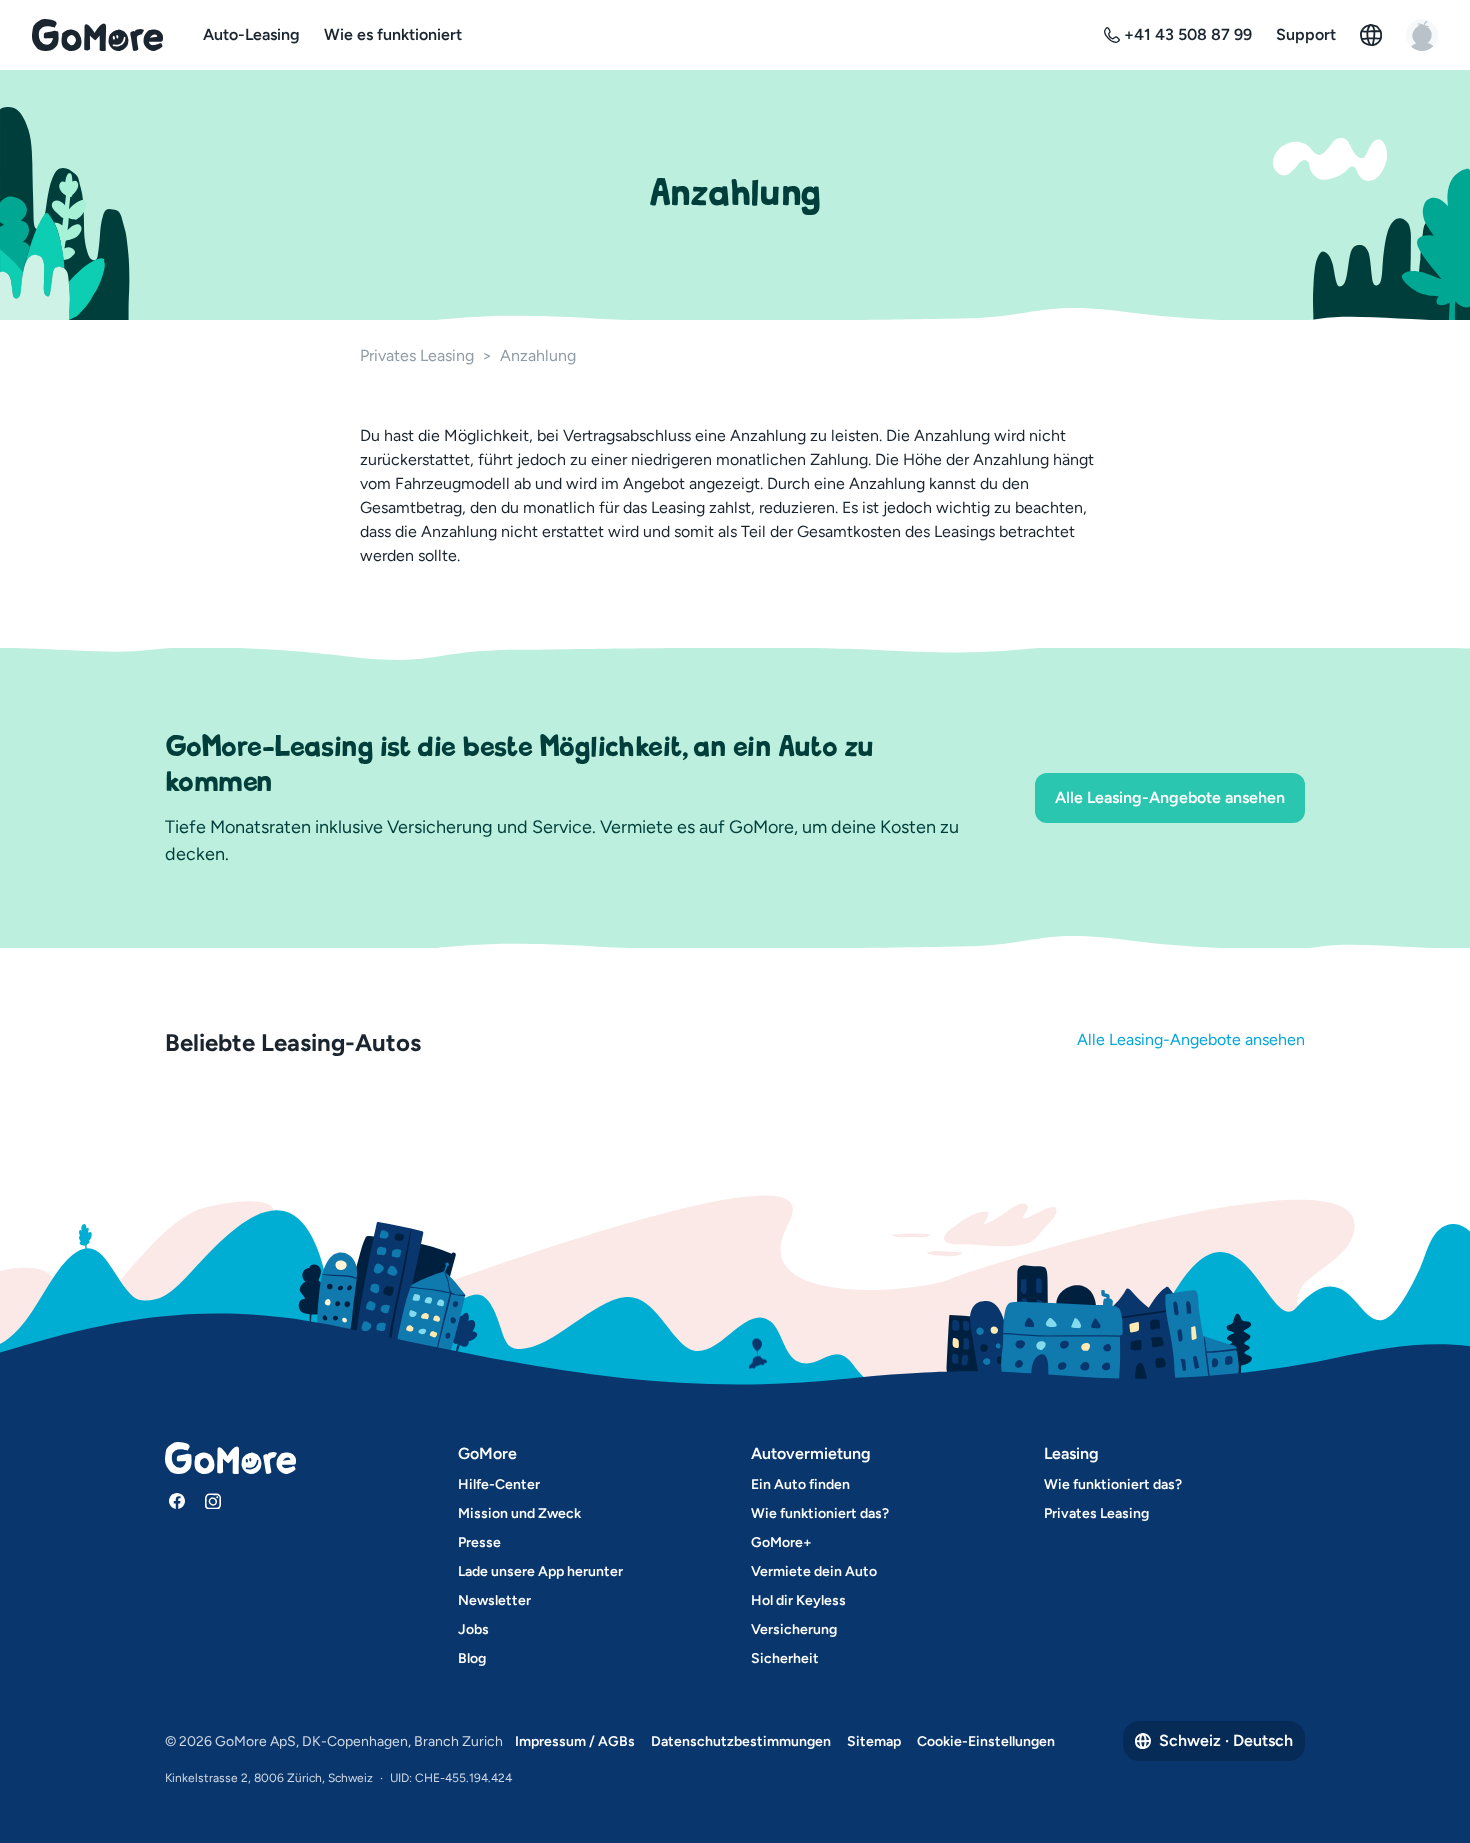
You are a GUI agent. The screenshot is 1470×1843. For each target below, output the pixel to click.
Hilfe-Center (499, 1484)
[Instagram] (213, 1501)
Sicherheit (785, 1658)
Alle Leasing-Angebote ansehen (1170, 797)
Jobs (473, 1629)
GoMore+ (781, 1542)
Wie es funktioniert (393, 34)
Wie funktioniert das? (820, 1513)
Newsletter (494, 1600)
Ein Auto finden (800, 1484)
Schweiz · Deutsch (1226, 1740)
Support (1306, 34)
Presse (479, 1542)
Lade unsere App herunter (540, 1571)
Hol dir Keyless (798, 1600)
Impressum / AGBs (575, 1741)
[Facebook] (177, 1501)
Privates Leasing (417, 355)
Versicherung (794, 1629)
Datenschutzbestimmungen (741, 1741)
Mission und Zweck (519, 1513)
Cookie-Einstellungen (986, 1741)
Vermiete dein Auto (814, 1571)
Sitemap (874, 1741)
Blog (472, 1658)
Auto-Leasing (251, 34)
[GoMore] (97, 35)
